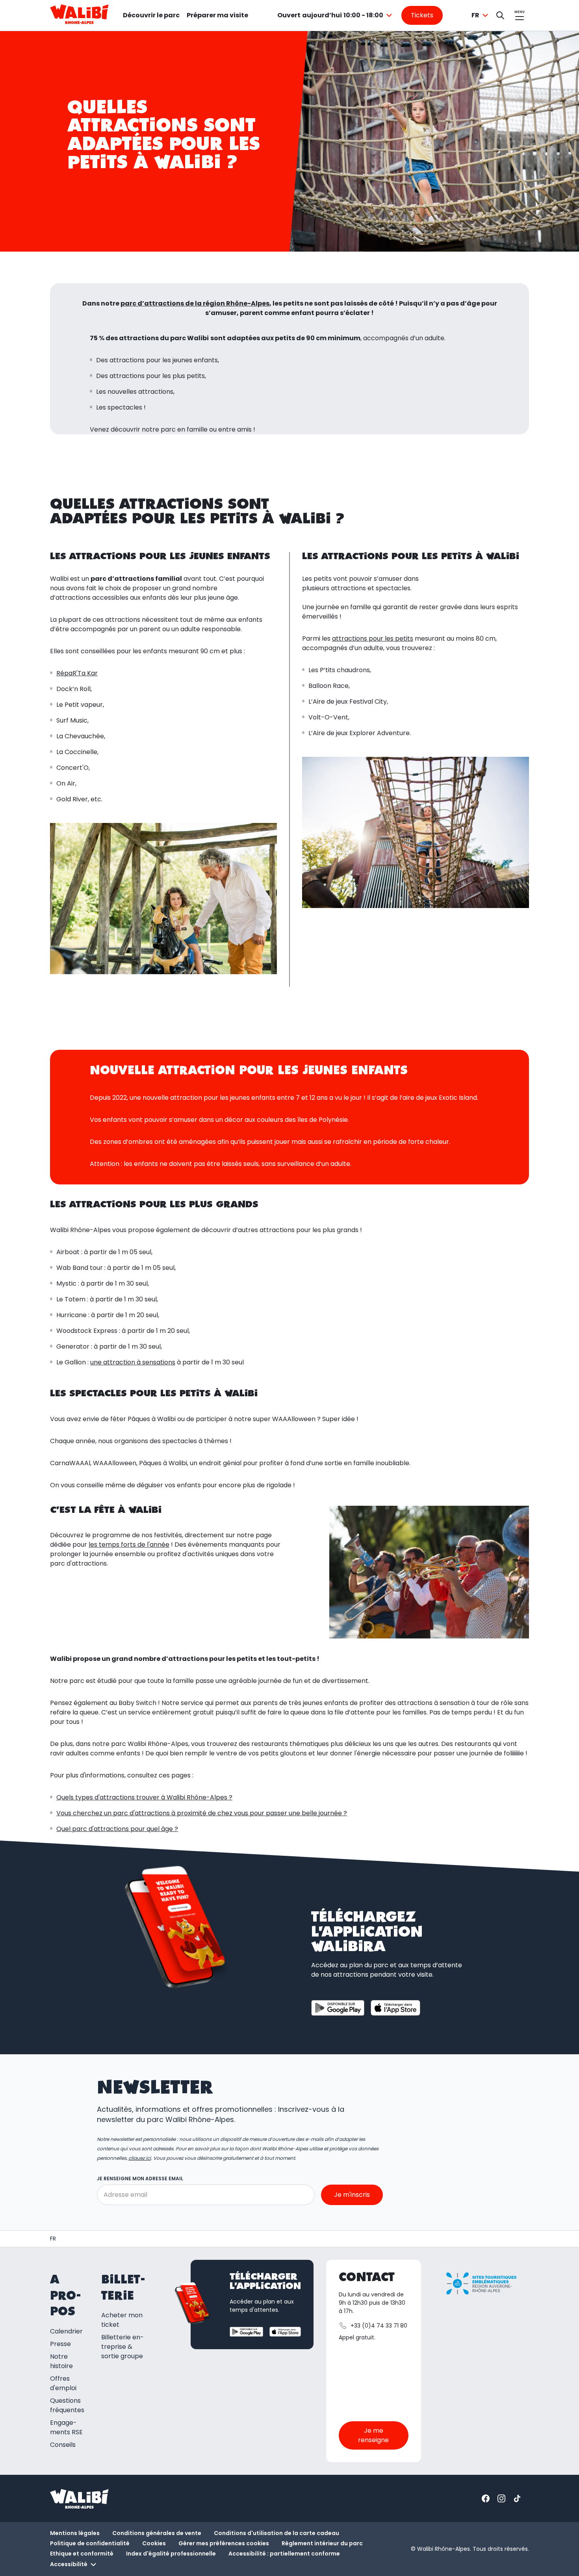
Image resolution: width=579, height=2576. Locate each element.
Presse (60, 2344)
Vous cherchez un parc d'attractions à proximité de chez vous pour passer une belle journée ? (202, 1813)
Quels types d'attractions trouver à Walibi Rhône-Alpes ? (144, 1797)
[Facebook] (486, 2498)
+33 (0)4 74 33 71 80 (379, 2326)
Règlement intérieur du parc (322, 2543)
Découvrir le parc (151, 15)
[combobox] (336, 15)
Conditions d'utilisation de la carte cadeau (277, 2533)
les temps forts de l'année (129, 1545)
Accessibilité (69, 2564)
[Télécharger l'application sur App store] (395, 2008)
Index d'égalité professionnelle (171, 2554)
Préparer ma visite (217, 15)
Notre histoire (61, 2361)
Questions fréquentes (67, 2405)
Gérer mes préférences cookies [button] (224, 2543)
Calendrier (66, 2331)
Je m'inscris (352, 2195)
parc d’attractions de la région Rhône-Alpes (195, 303)
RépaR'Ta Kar (77, 673)
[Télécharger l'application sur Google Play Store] (338, 2008)
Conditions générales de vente (157, 2533)
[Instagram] (501, 2498)
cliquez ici (140, 2158)
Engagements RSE (66, 2427)
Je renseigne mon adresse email (140, 2178)
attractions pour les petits (373, 638)
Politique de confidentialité (90, 2543)
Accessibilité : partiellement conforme (284, 2554)
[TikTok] (517, 2498)
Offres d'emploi (63, 2383)
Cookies (154, 2543)
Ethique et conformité (82, 2554)
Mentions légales (75, 2533)
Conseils (63, 2445)
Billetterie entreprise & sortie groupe (122, 2347)
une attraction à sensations (133, 1362)
